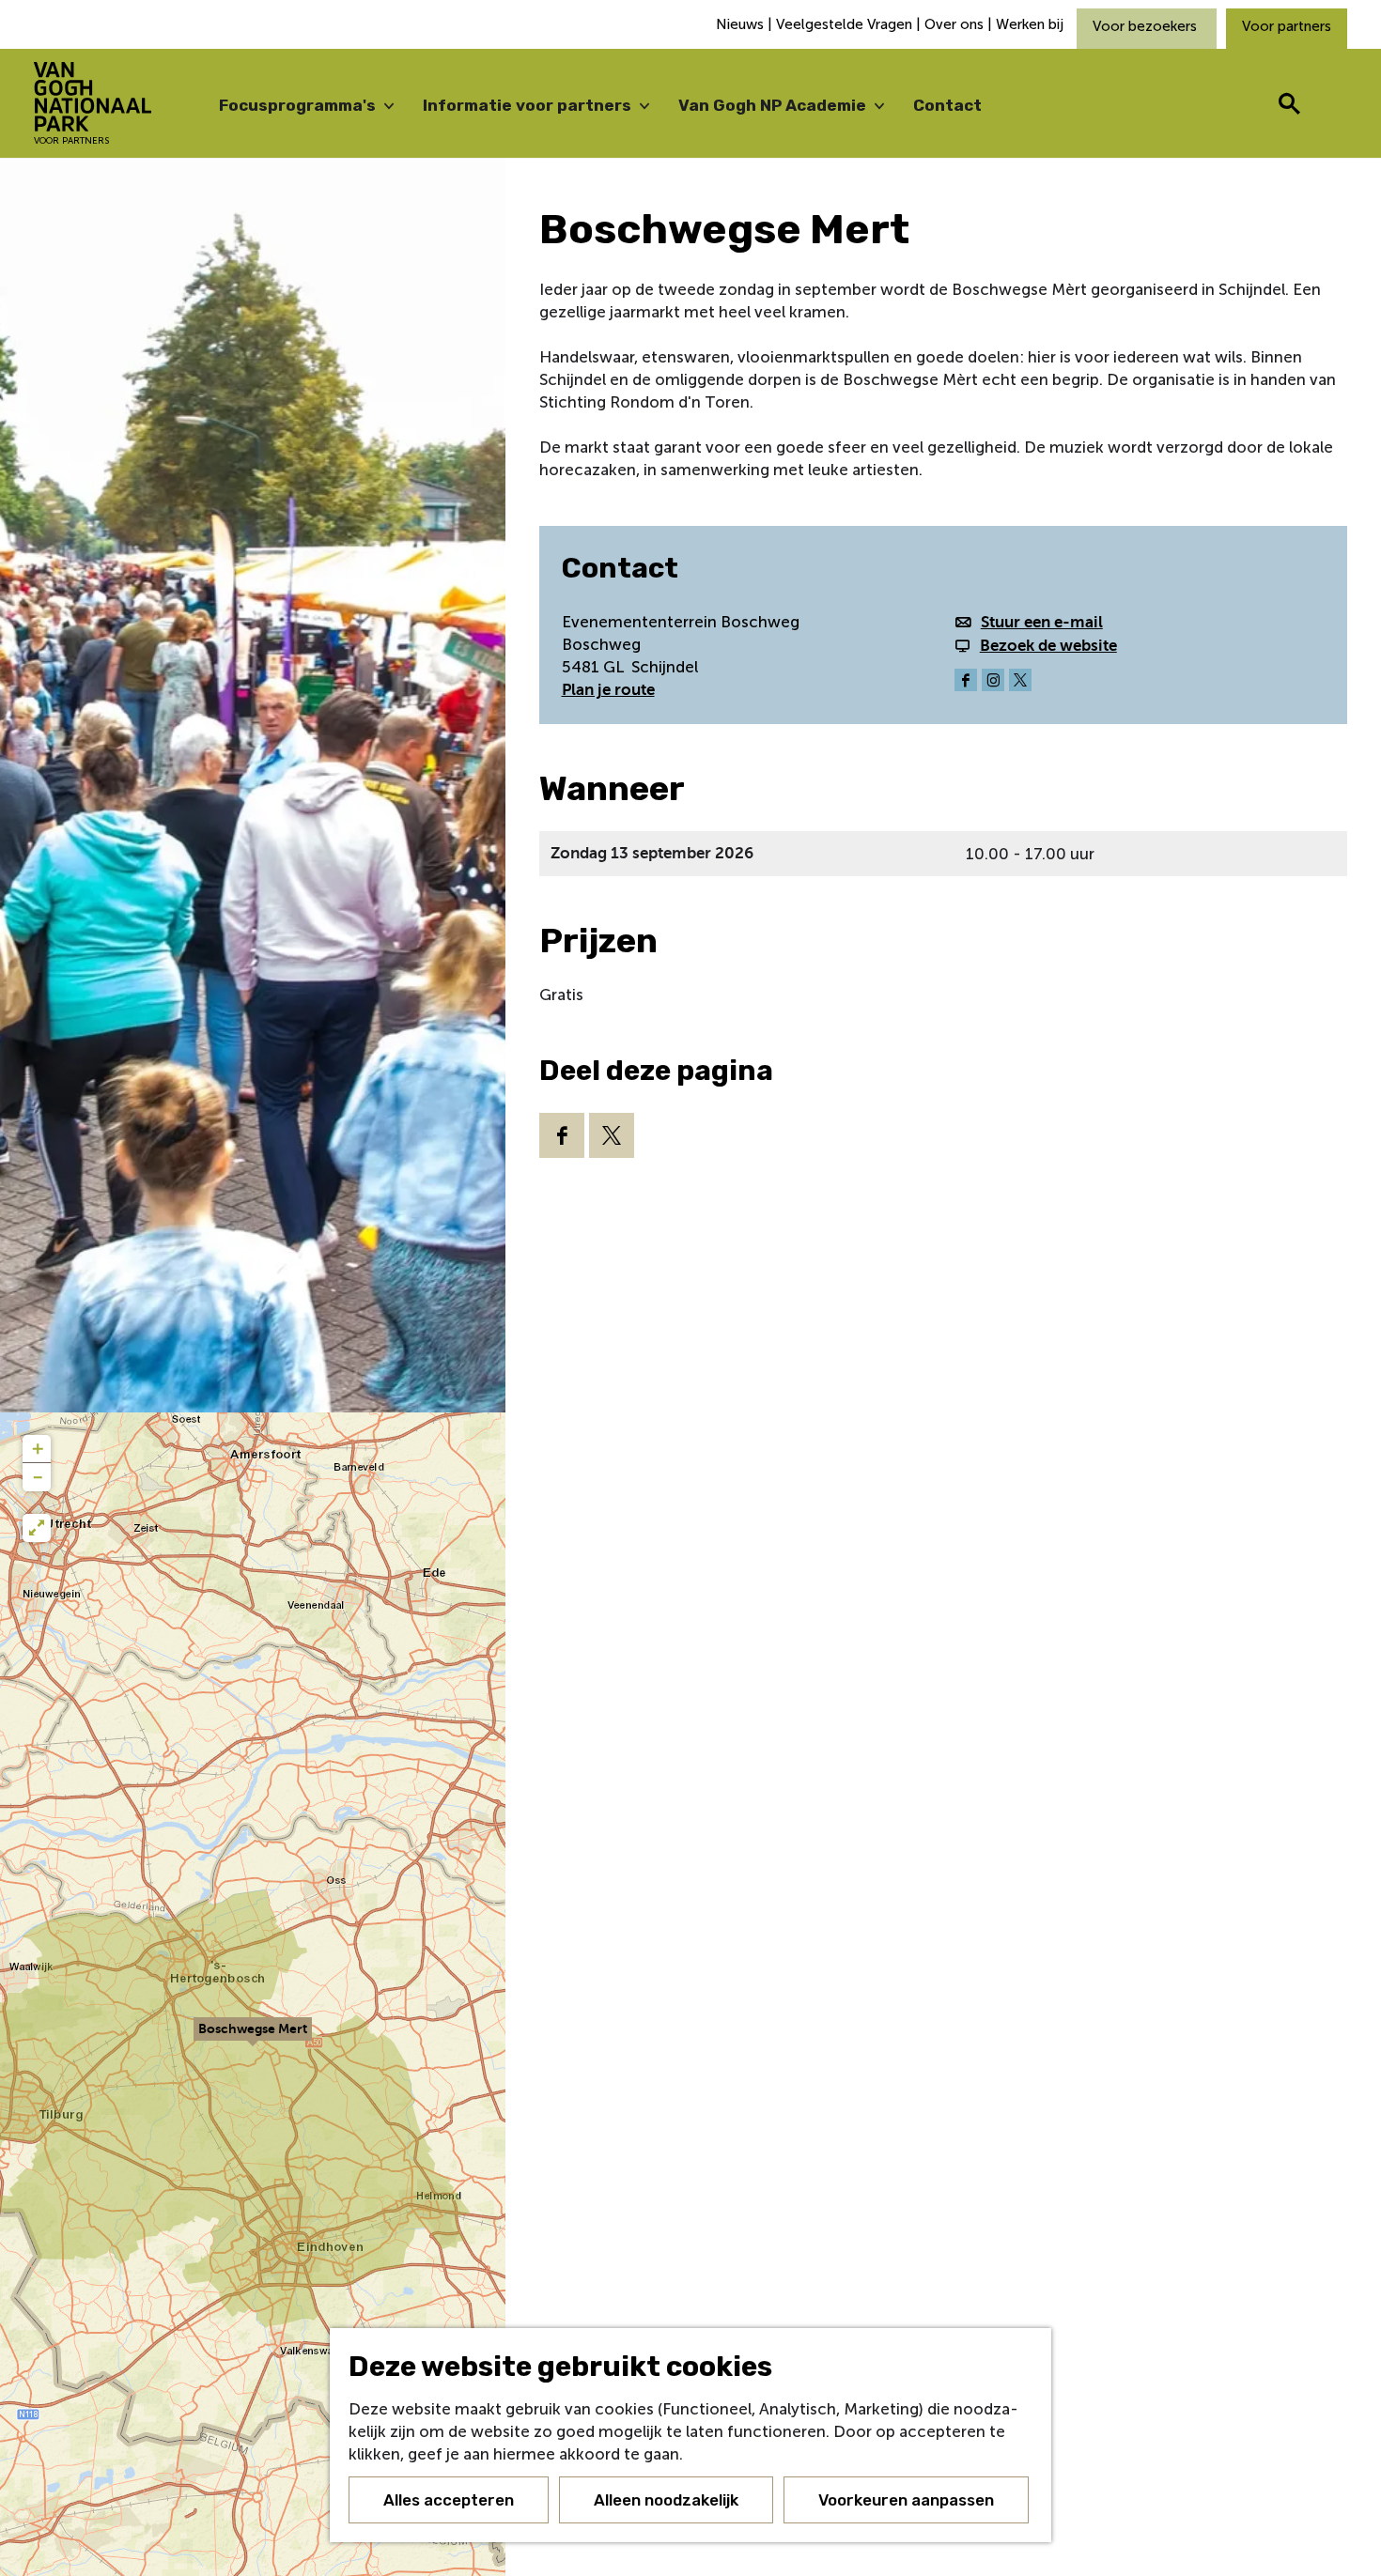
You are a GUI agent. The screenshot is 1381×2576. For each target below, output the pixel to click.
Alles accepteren (449, 2500)
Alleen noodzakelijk (666, 2500)
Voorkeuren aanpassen (906, 2500)
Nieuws (742, 24)
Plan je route (608, 690)
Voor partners (1287, 26)
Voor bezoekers (1147, 26)
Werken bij (1030, 24)
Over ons (954, 24)
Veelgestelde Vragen (844, 24)
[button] (253, 2040)
